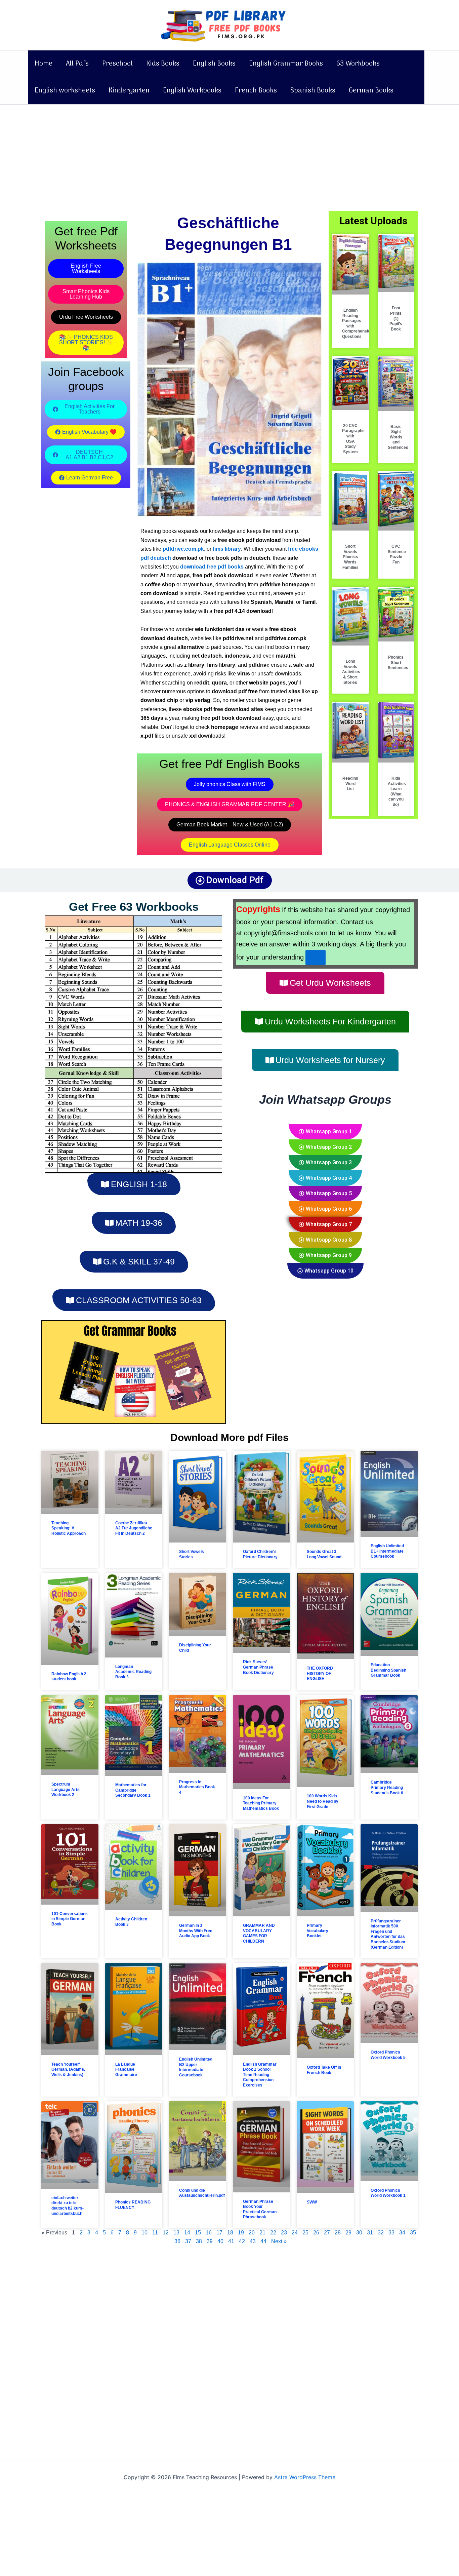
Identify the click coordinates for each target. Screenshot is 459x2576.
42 (242, 2241)
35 (413, 2233)
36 (177, 2241)
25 (305, 2233)
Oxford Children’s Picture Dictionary (260, 1554)
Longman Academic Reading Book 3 (133, 1672)
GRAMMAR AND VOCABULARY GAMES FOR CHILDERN (259, 1933)
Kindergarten (129, 91)
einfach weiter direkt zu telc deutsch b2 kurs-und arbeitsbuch (68, 2206)
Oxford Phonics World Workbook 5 (388, 2055)
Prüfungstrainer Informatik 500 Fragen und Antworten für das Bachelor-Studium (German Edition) (388, 1934)
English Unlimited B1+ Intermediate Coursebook (387, 1551)
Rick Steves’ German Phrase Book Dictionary (258, 1667)
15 (198, 2233)
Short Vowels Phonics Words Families (350, 557)
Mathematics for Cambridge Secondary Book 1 (133, 1790)
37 (188, 2241)
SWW (312, 2202)
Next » (279, 2241)
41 (231, 2241)
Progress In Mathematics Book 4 (197, 1787)
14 (187, 2233)
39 (210, 2241)
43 (253, 2241)
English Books (214, 64)
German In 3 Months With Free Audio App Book (196, 1931)
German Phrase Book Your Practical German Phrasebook (260, 2209)
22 (273, 2233)
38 (199, 2241)
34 (402, 2233)
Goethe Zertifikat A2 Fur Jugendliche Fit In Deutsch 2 (134, 1528)
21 (262, 2233)
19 (241, 2233)
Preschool (117, 64)
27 (327, 2233)
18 (230, 2233)
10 (144, 2233)
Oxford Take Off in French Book (324, 2070)
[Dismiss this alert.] (316, 958)
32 (381, 2233)
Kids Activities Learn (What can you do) (397, 791)
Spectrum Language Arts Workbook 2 (66, 1789)
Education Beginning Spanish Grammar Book (388, 1670)
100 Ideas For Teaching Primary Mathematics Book (261, 1803)
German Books (371, 91)
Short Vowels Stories (192, 1554)
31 (370, 2233)
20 (252, 2233)
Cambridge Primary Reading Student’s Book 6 (387, 1787)
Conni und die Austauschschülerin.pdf (202, 2193)
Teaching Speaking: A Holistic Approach (69, 1528)
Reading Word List (350, 784)
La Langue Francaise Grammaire (126, 2070)
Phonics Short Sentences (398, 662)
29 (348, 2233)
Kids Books (163, 64)
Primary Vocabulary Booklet (318, 1931)
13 (176, 2233)
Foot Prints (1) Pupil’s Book (396, 318)
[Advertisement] (229, 154)
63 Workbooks (358, 64)
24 (295, 2233)
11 (155, 2233)
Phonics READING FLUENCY (133, 2205)
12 (166, 2233)
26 (316, 2233)
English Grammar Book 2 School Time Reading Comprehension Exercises (260, 2075)
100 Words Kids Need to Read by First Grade (323, 1801)
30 (359, 2233)
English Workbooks (192, 91)
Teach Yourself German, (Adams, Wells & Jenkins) (68, 2070)
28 (338, 2233)
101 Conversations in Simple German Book (70, 1919)
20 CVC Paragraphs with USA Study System (353, 439)
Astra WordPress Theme (305, 2477)
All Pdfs (77, 64)
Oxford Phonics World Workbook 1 (388, 2193)
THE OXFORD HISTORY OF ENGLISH (320, 1673)
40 (220, 2241)
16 (209, 2233)
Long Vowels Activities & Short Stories (351, 672)
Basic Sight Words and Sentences (398, 437)
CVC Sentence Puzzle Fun (397, 554)
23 (284, 2233)
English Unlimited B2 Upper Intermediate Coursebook (196, 2067)
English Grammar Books (286, 64)
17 (219, 2233)
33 (391, 2233)
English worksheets (65, 91)
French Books (256, 91)
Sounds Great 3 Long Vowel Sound (324, 1554)
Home (44, 64)
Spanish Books (313, 91)
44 (263, 2241)
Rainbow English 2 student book (69, 1677)
